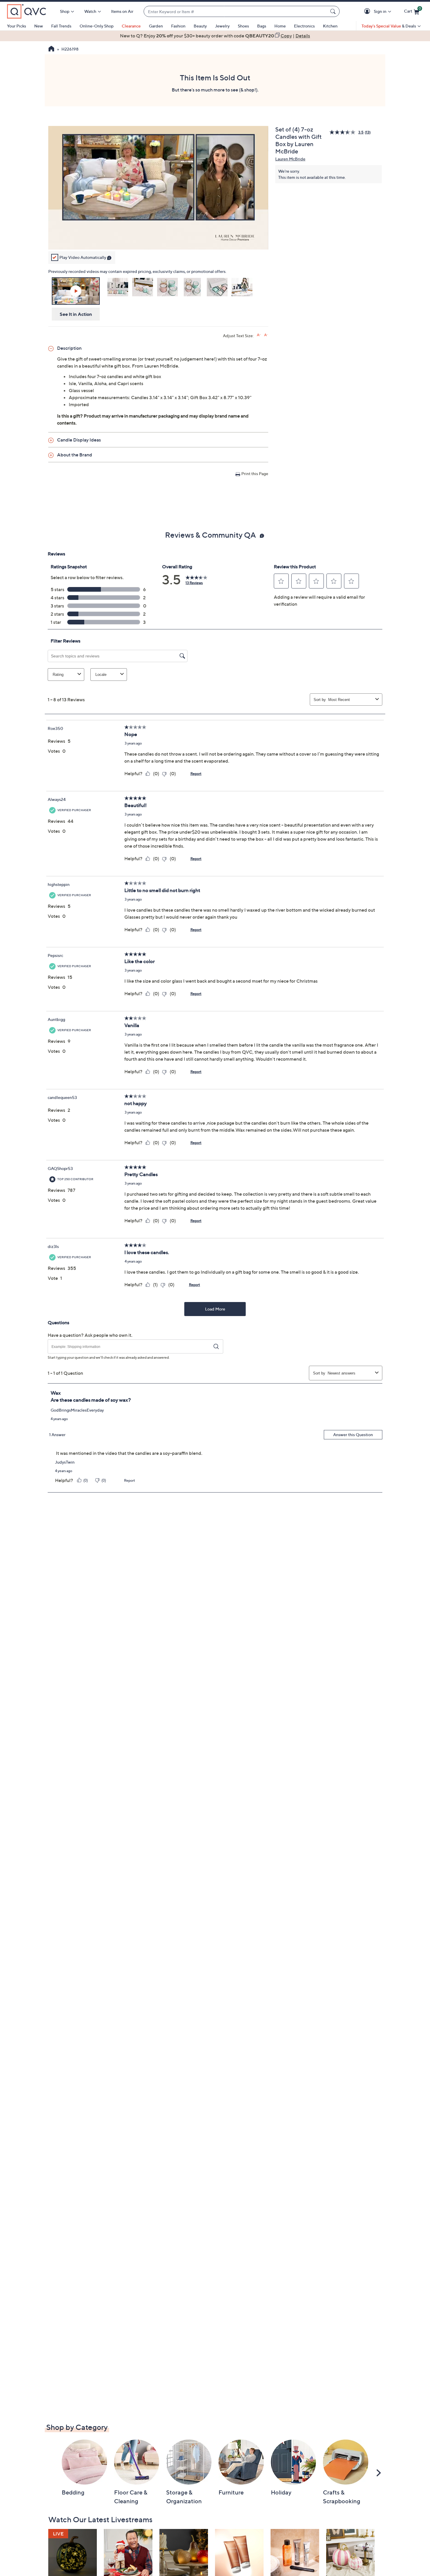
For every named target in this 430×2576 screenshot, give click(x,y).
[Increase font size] (259, 335)
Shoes (243, 26)
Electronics (304, 26)
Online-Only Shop (97, 26)
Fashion (178, 26)
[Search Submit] (334, 11)
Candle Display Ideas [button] (79, 440)
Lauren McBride (290, 159)
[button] (368, 12)
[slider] (158, 238)
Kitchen (330, 26)
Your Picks (17, 26)
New (39, 26)
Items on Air (122, 11)
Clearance (131, 26)
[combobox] (236, 12)
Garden (156, 26)
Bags (262, 26)
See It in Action (76, 314)
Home (280, 26)
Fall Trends (61, 26)
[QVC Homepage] (51, 49)
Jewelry (222, 26)
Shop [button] (65, 11)
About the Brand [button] (75, 455)
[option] (215, 36)
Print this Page (255, 474)
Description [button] (69, 348)
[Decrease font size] (266, 335)
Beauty (200, 26)
